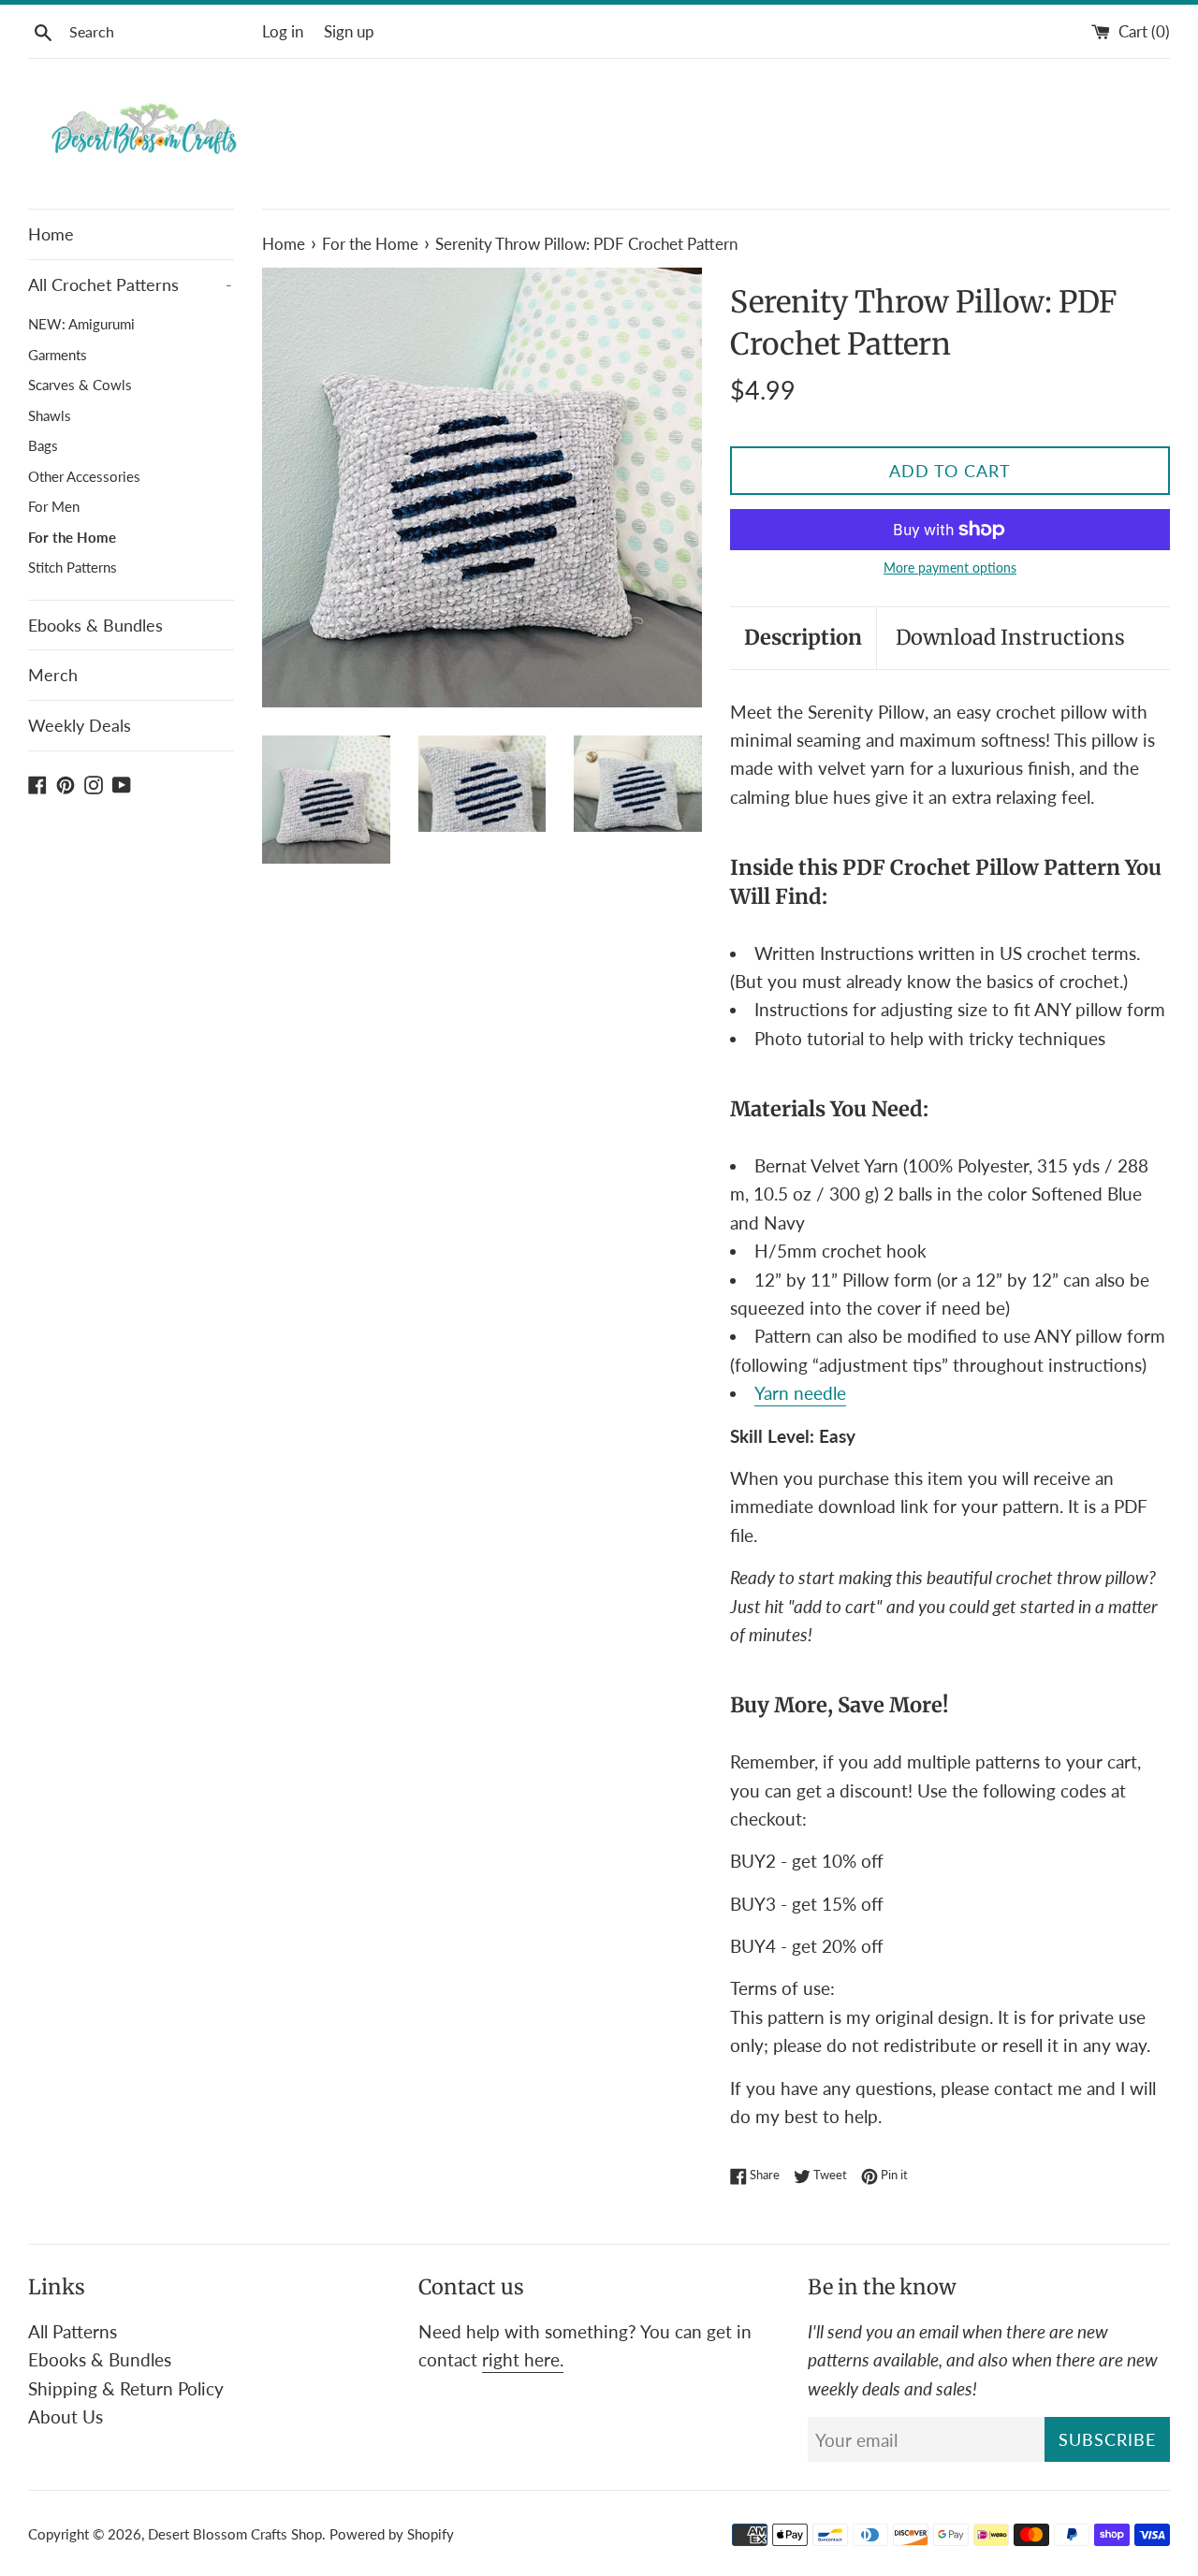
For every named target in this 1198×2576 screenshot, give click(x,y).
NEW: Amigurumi (81, 324)
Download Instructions (1010, 637)
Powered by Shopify (392, 2534)
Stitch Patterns (73, 567)
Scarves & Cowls (80, 385)
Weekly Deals (80, 725)
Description (803, 637)
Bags (43, 445)
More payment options (950, 568)
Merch (53, 675)
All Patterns (73, 2331)
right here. (523, 2359)
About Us (66, 2416)
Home (51, 234)
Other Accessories (84, 476)
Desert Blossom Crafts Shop (235, 2534)
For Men (54, 506)
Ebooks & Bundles (95, 625)
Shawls (50, 415)
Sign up (349, 31)
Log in (283, 31)
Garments (58, 355)
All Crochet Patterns (130, 284)
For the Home (72, 537)
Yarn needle (800, 1393)
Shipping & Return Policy (126, 2388)
